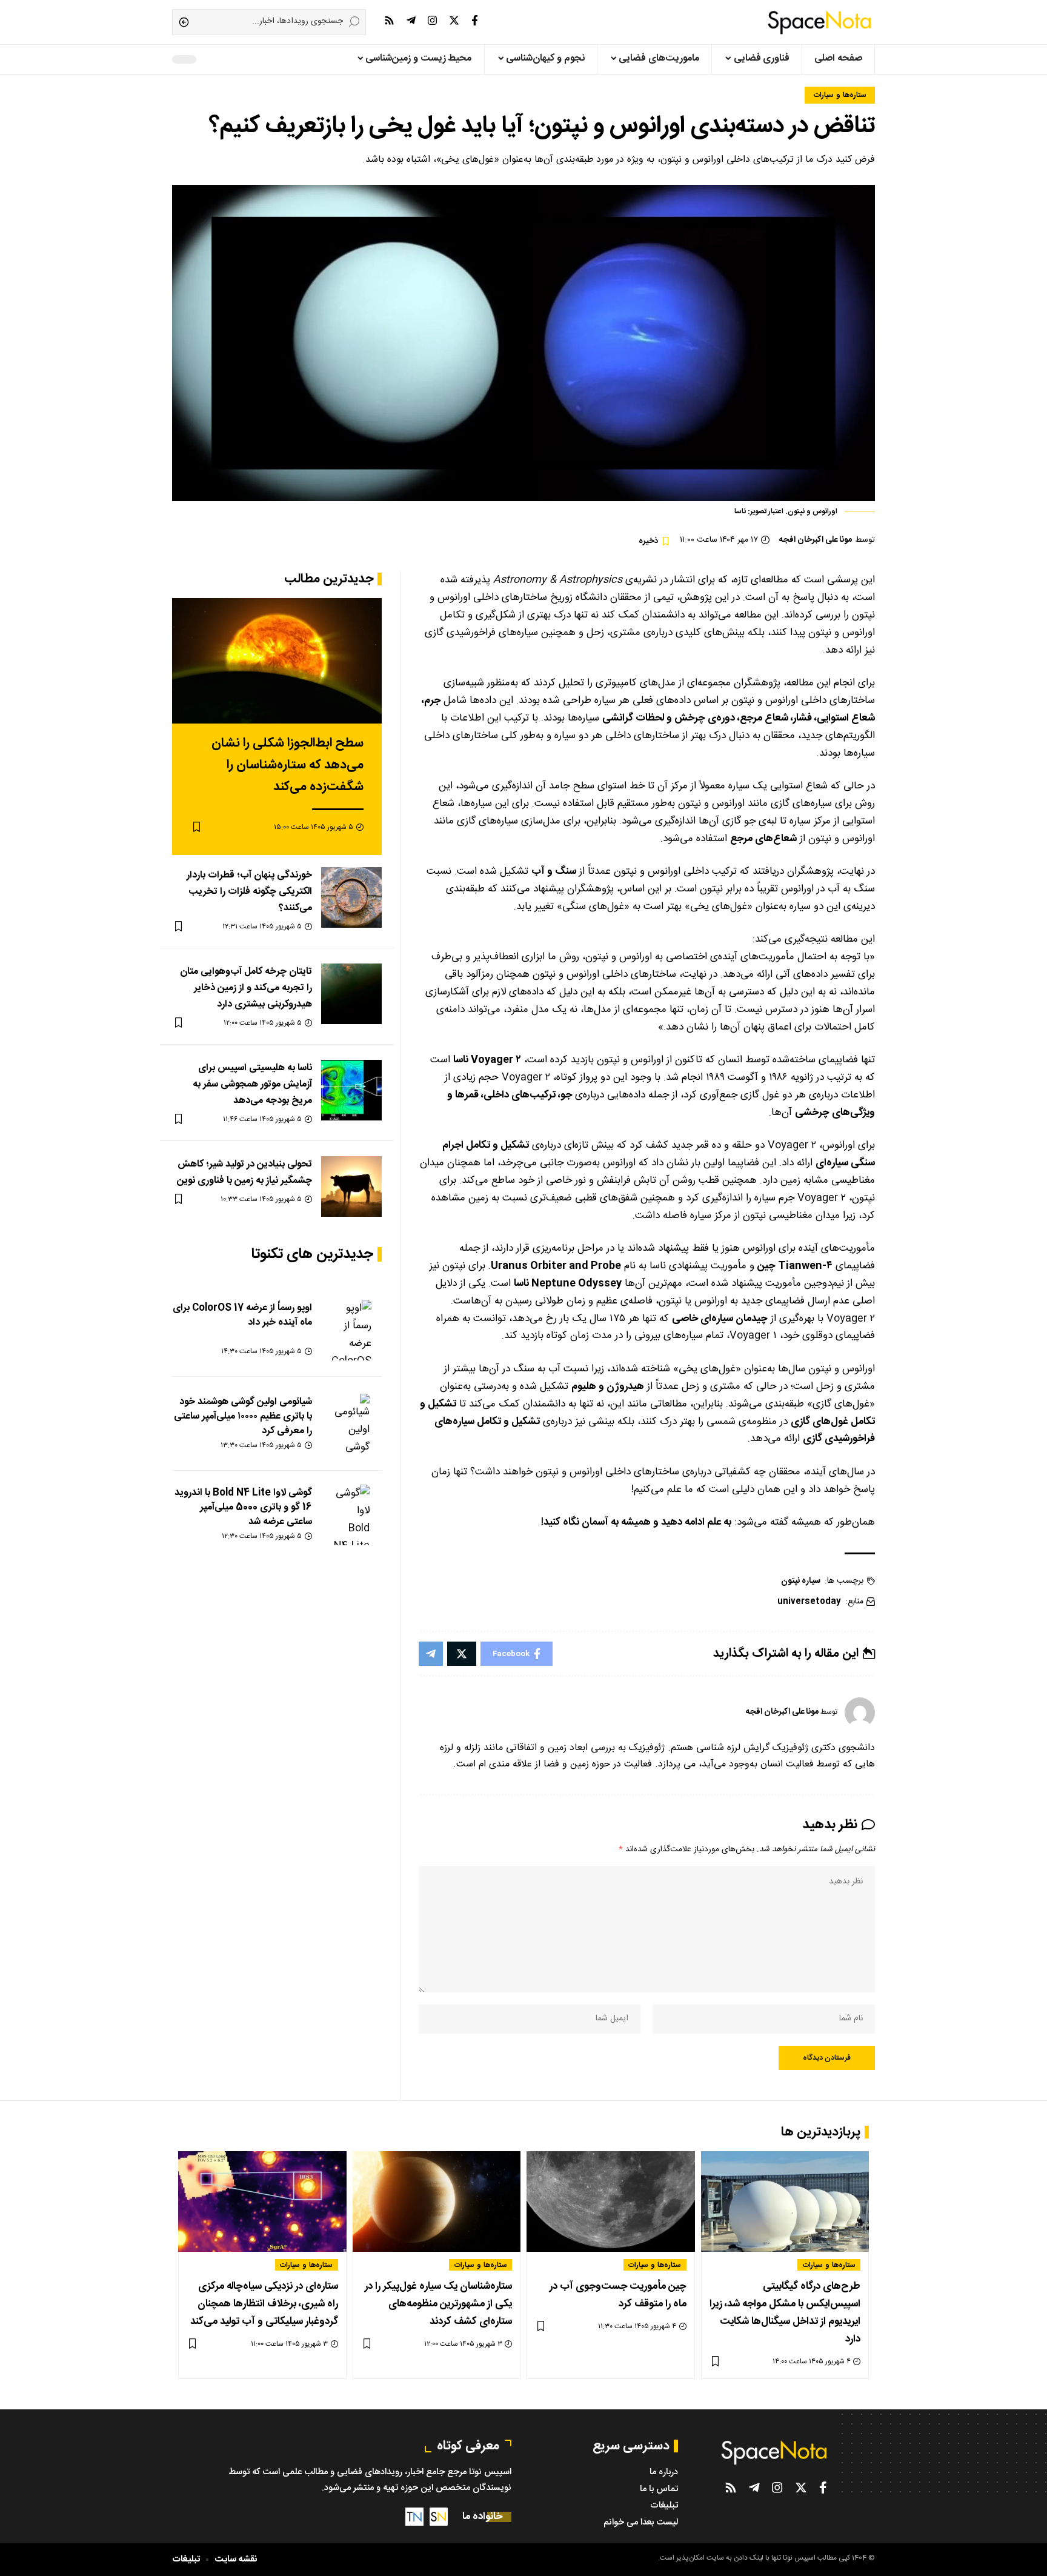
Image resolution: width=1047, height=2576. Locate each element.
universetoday (809, 1602)
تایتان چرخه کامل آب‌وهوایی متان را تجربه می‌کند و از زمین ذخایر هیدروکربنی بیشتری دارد (246, 988)
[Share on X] (462, 1654)
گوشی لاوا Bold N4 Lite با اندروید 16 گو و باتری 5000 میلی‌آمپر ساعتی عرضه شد (243, 1507)
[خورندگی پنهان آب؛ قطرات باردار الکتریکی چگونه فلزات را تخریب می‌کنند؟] (351, 897)
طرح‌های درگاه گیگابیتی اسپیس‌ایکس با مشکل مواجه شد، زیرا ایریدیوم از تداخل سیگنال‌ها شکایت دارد (785, 2313)
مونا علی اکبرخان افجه (816, 540)
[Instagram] (432, 21)
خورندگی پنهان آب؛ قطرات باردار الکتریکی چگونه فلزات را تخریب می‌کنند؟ (249, 892)
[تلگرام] (411, 21)
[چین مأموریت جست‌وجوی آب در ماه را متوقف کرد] (611, 2202)
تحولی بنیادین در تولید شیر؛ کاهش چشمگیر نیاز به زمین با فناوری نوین (244, 1173)
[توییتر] (454, 21)
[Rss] (389, 21)
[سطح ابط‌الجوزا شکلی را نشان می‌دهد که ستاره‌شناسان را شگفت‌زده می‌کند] (277, 661)
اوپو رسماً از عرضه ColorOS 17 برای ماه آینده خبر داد (242, 1315)
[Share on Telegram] (431, 1654)
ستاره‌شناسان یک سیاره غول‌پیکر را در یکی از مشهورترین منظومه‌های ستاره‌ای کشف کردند (438, 2304)
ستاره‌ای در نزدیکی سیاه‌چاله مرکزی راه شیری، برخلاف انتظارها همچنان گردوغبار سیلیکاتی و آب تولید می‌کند (264, 2304)
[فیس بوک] (475, 21)
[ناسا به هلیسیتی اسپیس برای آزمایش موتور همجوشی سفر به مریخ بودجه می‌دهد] (351, 1090)
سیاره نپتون (801, 1581)
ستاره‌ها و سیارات (840, 95)
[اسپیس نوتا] (819, 22)
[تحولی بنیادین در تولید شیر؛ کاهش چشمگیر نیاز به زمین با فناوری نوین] (351, 1186)
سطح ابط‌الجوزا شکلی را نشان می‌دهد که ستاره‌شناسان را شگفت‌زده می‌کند (288, 765)
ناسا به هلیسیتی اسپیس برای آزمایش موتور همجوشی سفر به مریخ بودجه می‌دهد (252, 1084)
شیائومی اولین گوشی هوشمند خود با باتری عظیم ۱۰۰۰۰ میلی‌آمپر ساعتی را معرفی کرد (243, 1416)
